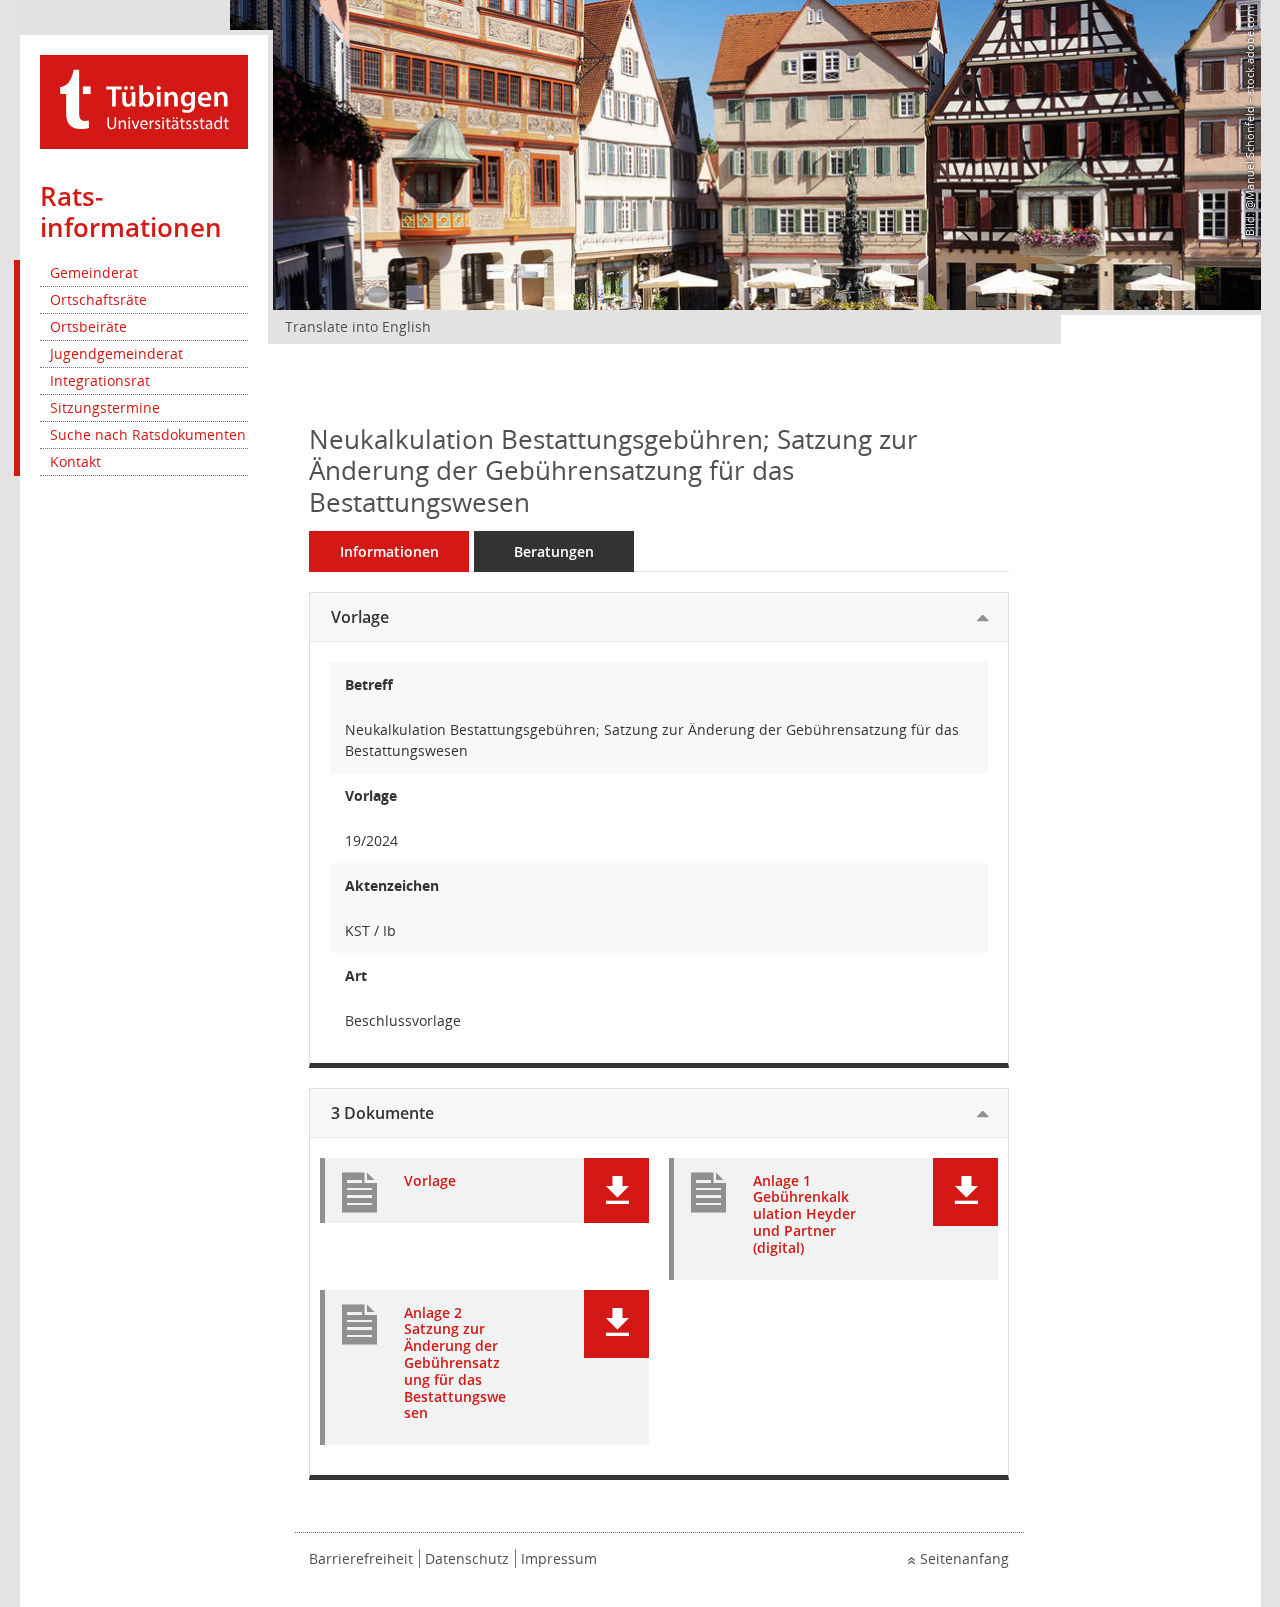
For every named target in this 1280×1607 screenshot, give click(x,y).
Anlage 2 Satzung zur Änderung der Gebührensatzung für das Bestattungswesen (455, 1364)
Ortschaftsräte (98, 299)
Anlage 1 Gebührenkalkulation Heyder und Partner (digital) (804, 1215)
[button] (616, 1190)
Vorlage (360, 617)
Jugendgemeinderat (116, 353)
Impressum (559, 1558)
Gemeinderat (94, 272)
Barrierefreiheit (361, 1558)
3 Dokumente (382, 1113)
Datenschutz (467, 1558)
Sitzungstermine (105, 407)
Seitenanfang (964, 1558)
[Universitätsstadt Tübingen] (144, 100)
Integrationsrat (100, 380)
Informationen (389, 551)
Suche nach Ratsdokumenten (148, 434)
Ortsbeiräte (88, 326)
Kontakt (75, 461)
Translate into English (358, 326)
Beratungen (554, 551)
